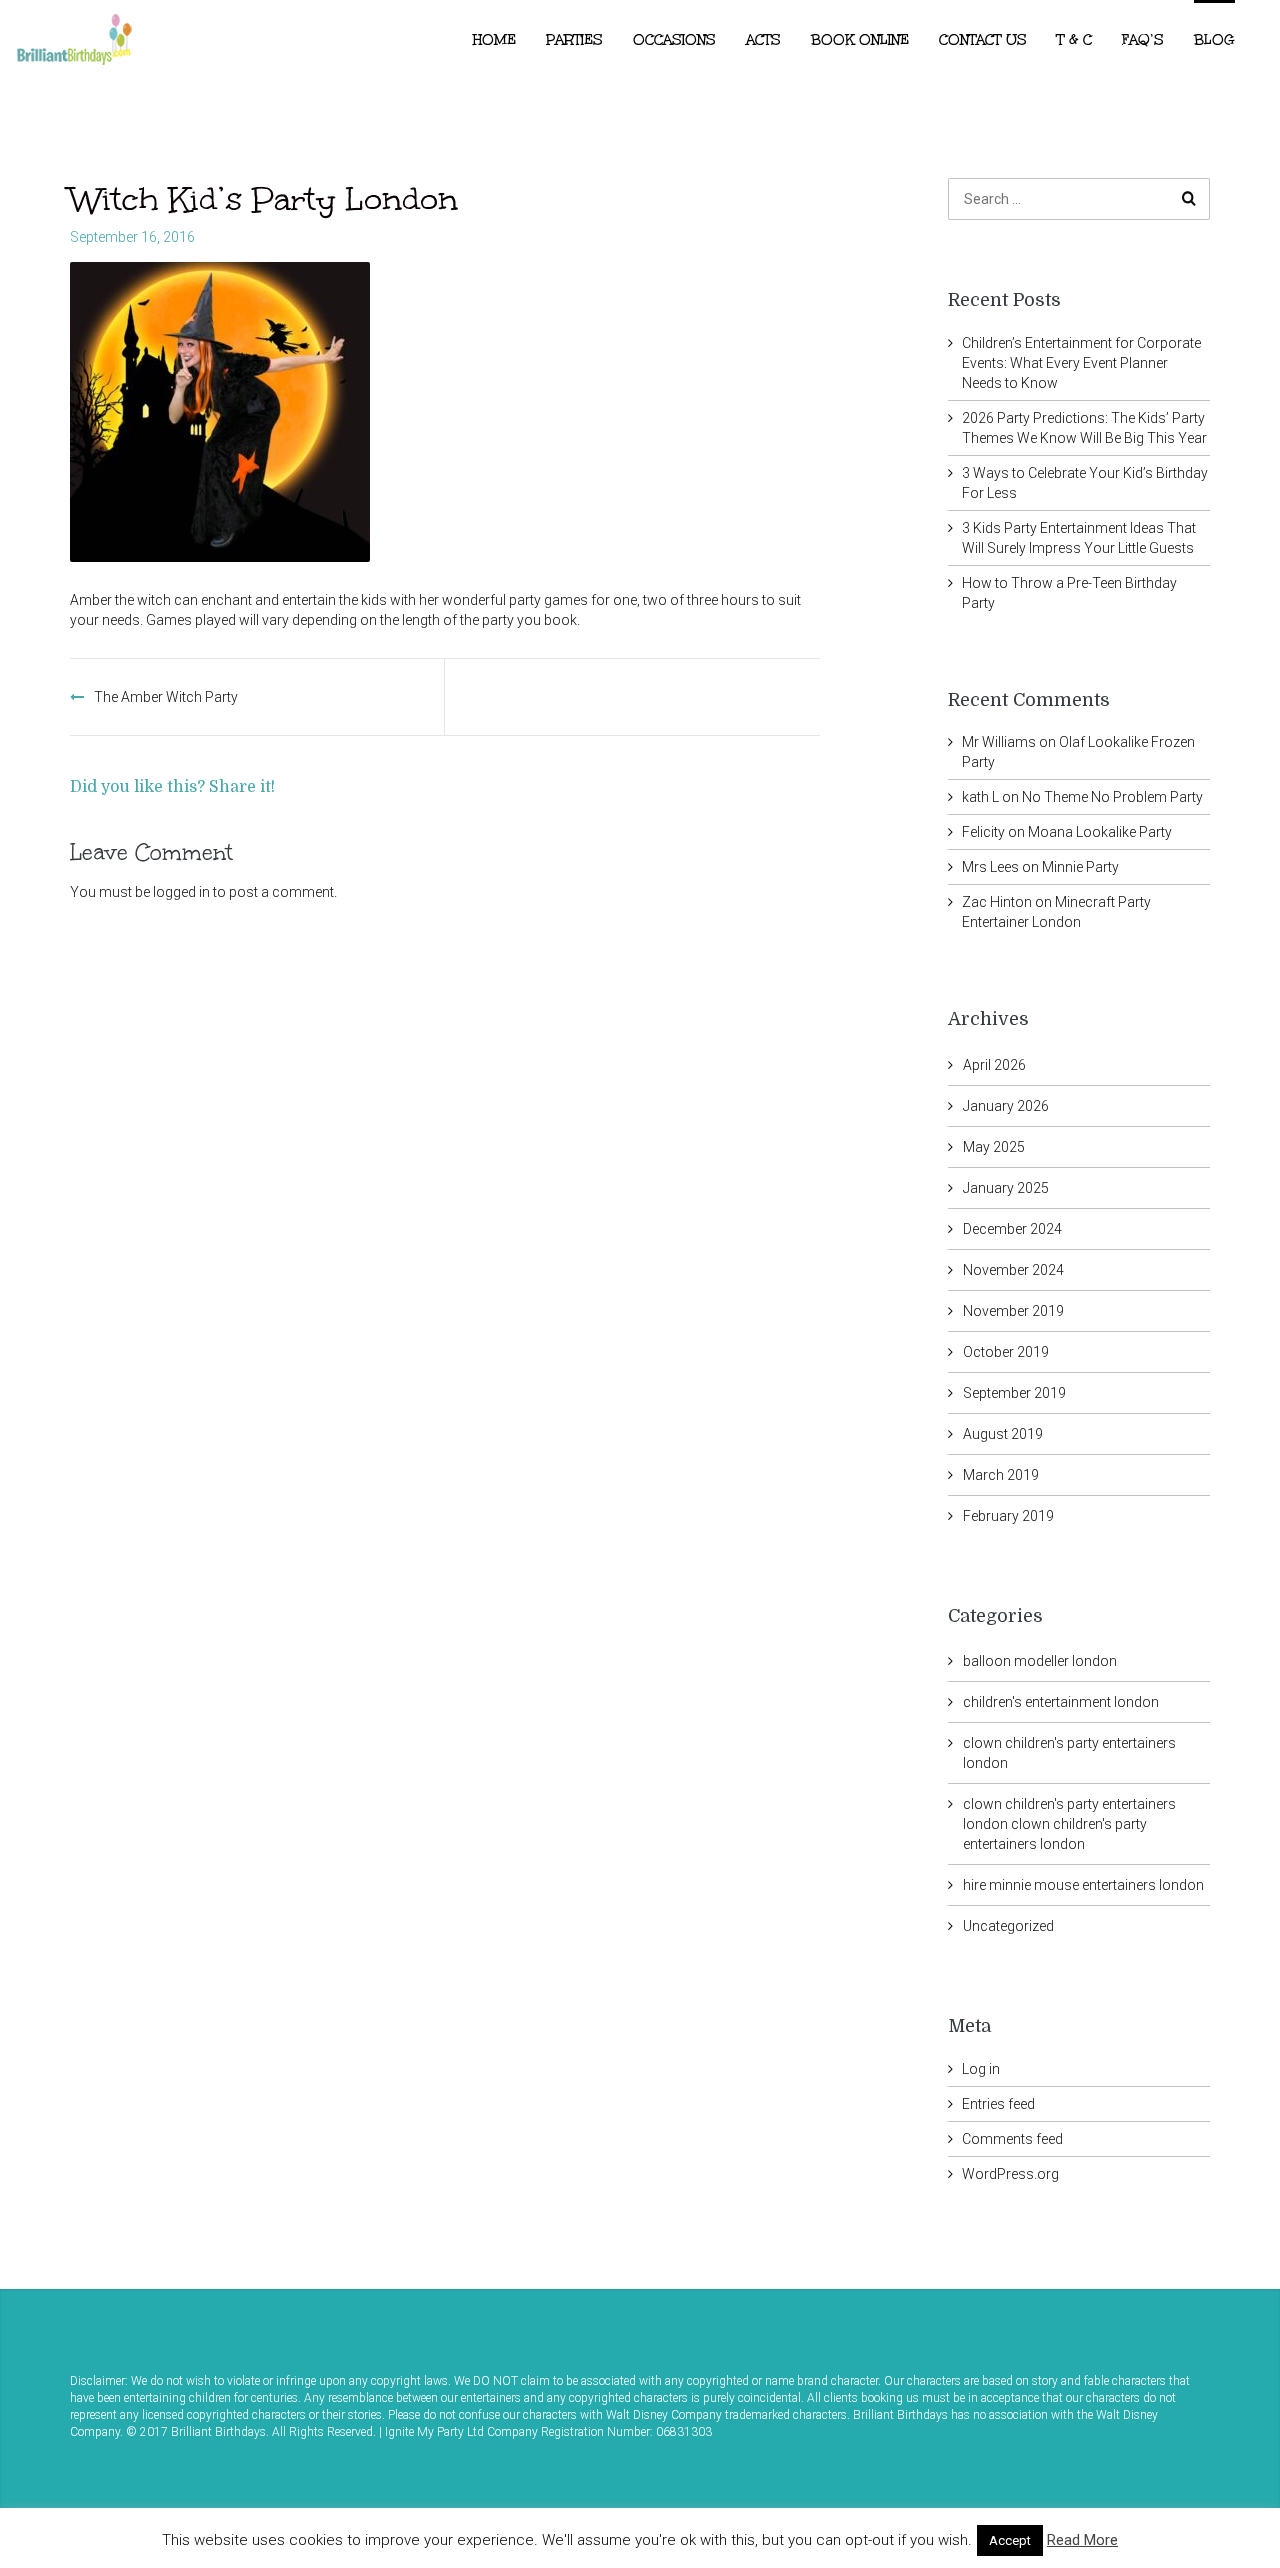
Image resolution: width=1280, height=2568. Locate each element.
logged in (181, 892)
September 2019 (1014, 1393)
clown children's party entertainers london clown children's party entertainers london (1069, 1824)
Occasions (674, 40)
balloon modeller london (1040, 1661)
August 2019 (1003, 1434)
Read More (1082, 2540)
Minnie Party (1080, 867)
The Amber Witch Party (166, 697)
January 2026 (1006, 1106)
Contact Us (983, 40)
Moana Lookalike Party (1100, 832)
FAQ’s (1143, 40)
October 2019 (1006, 1352)
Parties (574, 40)
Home (494, 40)
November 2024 (1013, 1270)
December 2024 (1012, 1229)
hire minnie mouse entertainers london (1083, 1885)
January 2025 (1006, 1188)
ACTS (763, 40)
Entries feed (998, 2104)
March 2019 (1001, 1475)
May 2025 (994, 1147)
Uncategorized (1008, 1926)
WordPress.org (1010, 2174)
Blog (1214, 40)
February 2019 (1008, 1516)
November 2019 (1013, 1311)
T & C (1074, 40)
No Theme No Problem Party (1112, 797)
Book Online (860, 40)
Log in (981, 2069)
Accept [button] (1010, 2540)
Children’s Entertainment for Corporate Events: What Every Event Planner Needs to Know (1081, 363)
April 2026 (994, 1065)
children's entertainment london (1061, 1702)
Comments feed (1012, 2139)
